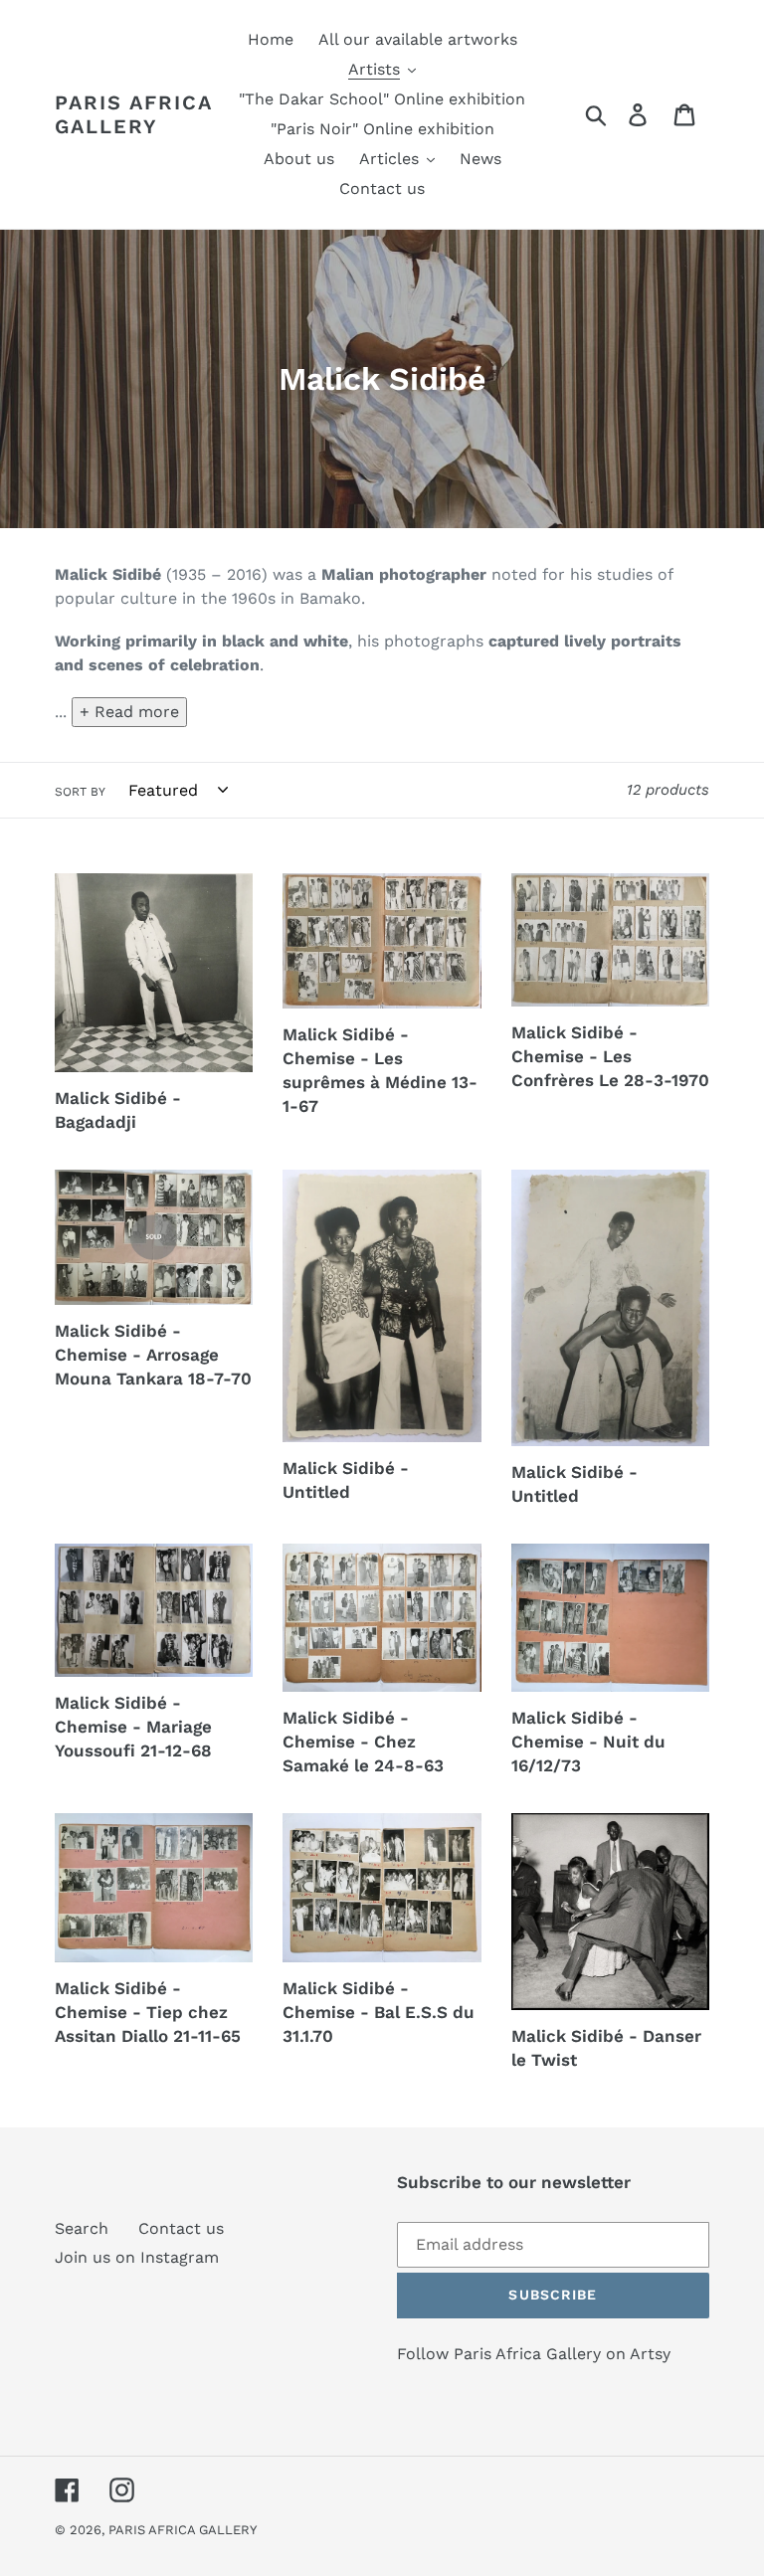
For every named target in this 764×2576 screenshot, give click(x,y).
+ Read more (129, 712)
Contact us (181, 2228)
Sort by (80, 792)
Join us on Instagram (137, 2257)
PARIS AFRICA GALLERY (133, 114)
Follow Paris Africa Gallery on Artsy (534, 2354)
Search (82, 2228)
